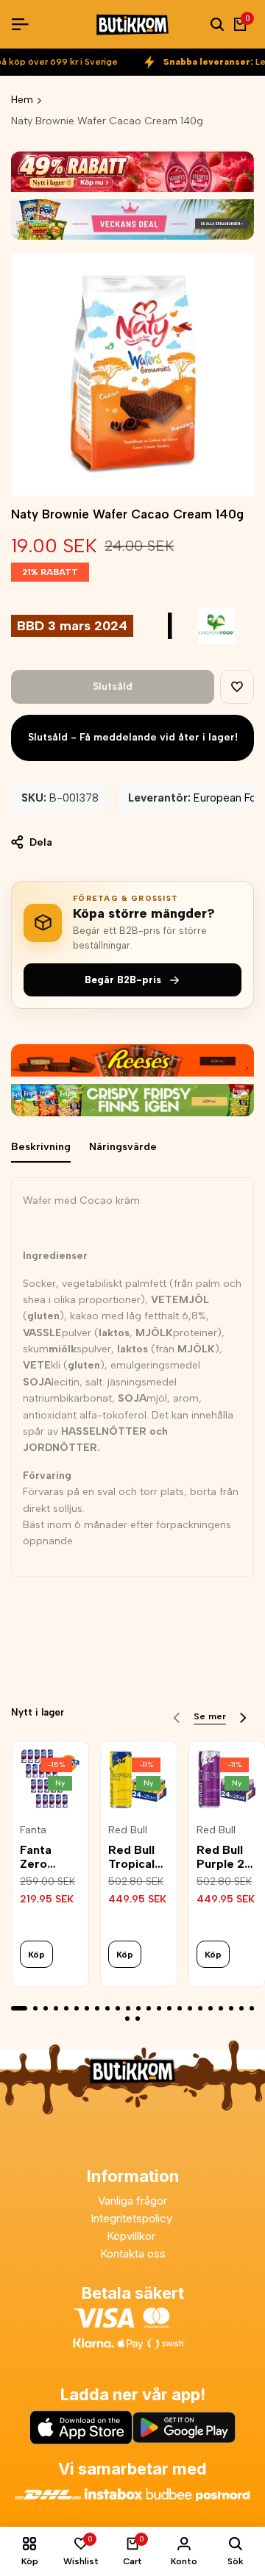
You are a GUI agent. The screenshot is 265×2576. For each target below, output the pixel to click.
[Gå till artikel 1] (19, 2008)
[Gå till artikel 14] (159, 2008)
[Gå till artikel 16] (180, 2008)
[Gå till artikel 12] (138, 2008)
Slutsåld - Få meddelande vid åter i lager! (133, 737)
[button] (237, 687)
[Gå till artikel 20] (221, 2008)
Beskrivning (41, 1147)
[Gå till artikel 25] (138, 2019)
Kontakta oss (133, 2254)
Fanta (33, 1830)
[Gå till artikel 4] (56, 2008)
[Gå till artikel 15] (169, 2008)
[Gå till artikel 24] (127, 2019)
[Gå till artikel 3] (46, 2008)
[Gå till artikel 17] (190, 2008)
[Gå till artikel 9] (107, 2008)
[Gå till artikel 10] (118, 2008)
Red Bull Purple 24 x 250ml (225, 1857)
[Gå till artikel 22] (241, 2008)
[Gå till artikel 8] (97, 2008)
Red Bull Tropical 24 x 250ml (131, 1857)
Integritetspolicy (133, 2218)
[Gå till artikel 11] (128, 2008)
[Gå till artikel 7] (87, 2008)
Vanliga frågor (132, 2201)
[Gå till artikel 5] (66, 2008)
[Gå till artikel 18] (200, 2008)
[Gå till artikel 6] (77, 2008)
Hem (22, 100)
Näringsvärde (123, 1147)
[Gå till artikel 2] (35, 2008)
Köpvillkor (132, 2236)
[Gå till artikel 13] (149, 2008)
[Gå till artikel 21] (231, 2008)
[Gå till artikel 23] (252, 2008)
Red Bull (128, 1830)
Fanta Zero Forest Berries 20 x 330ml (50, 1857)
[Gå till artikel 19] (211, 2008)
